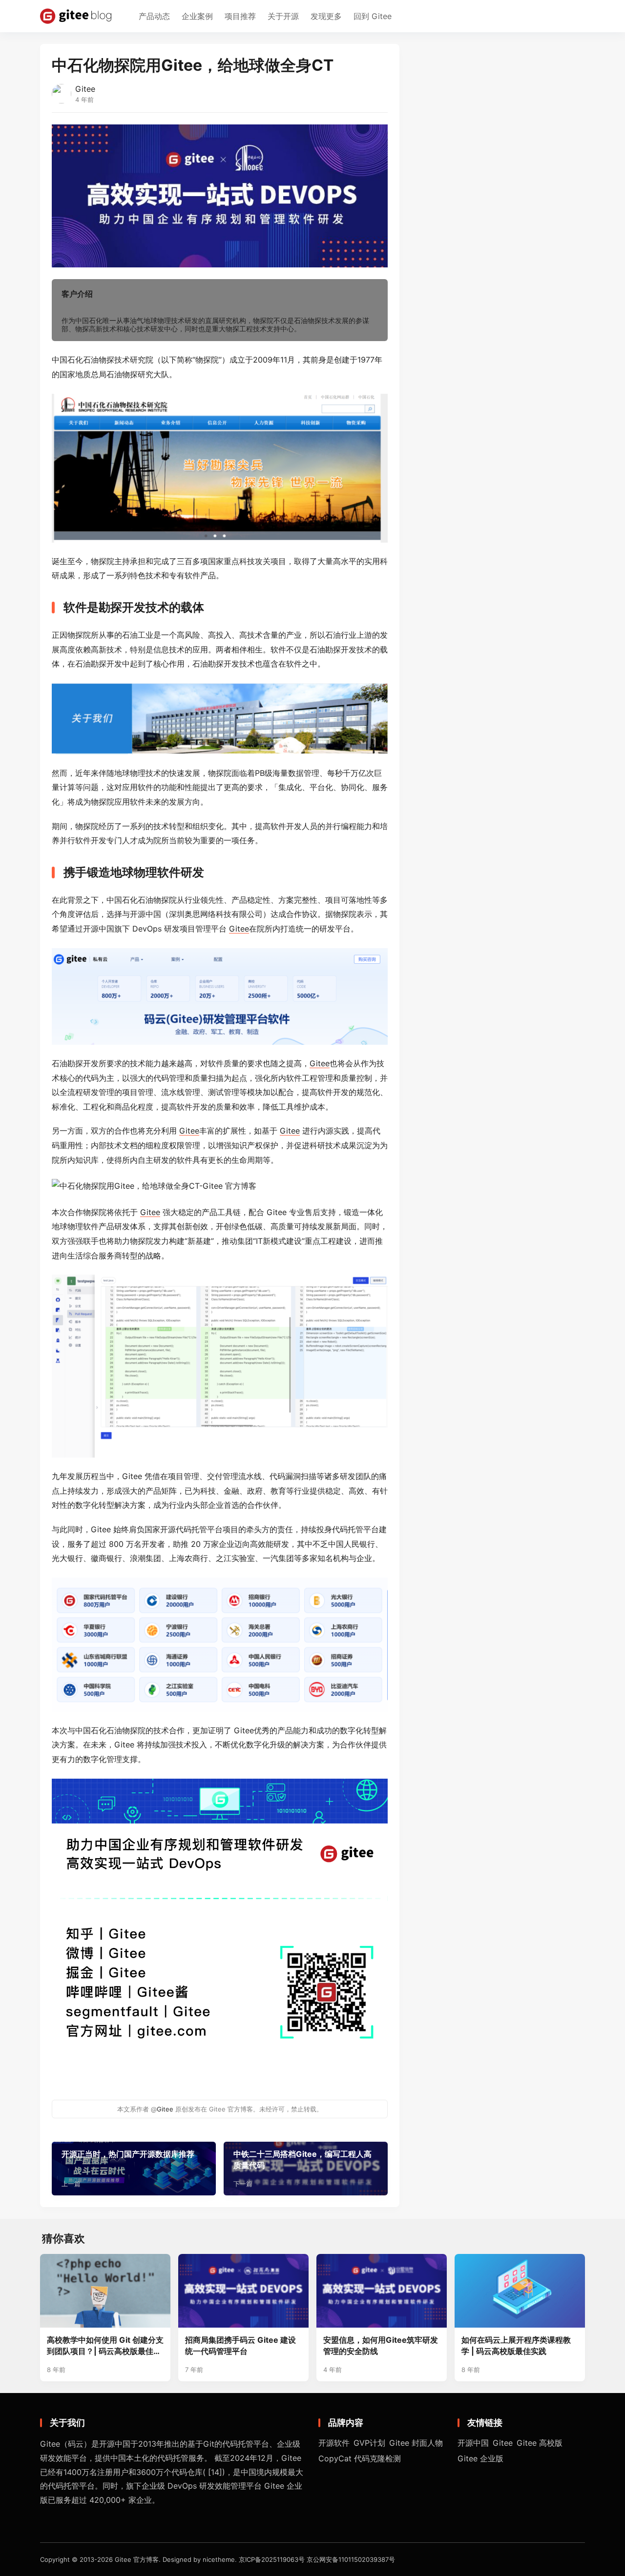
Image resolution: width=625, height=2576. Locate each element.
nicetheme (219, 2559)
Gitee (85, 89)
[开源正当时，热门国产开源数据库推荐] (134, 2169)
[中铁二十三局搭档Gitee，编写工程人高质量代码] (306, 2169)
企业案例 (197, 16)
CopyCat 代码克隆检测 (360, 2458)
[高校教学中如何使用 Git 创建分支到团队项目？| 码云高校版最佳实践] (105, 2291)
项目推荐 (240, 16)
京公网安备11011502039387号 (351, 2559)
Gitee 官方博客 (137, 2559)
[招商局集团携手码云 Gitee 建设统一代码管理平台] (243, 2291)
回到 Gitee (373, 16)
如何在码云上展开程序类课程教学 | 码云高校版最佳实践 (516, 2345)
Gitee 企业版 (480, 2458)
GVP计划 (369, 2443)
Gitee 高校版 (540, 2443)
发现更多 (326, 16)
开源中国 (473, 2443)
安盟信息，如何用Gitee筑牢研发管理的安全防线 (381, 2345)
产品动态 (154, 16)
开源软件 (334, 2443)
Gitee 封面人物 (416, 2443)
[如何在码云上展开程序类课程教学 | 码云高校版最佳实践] (520, 2291)
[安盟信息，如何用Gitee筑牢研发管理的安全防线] (382, 2291)
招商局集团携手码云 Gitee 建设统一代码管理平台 (240, 2345)
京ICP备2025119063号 (272, 2559)
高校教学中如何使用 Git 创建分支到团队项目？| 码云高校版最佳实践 (105, 2346)
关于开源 (283, 16)
